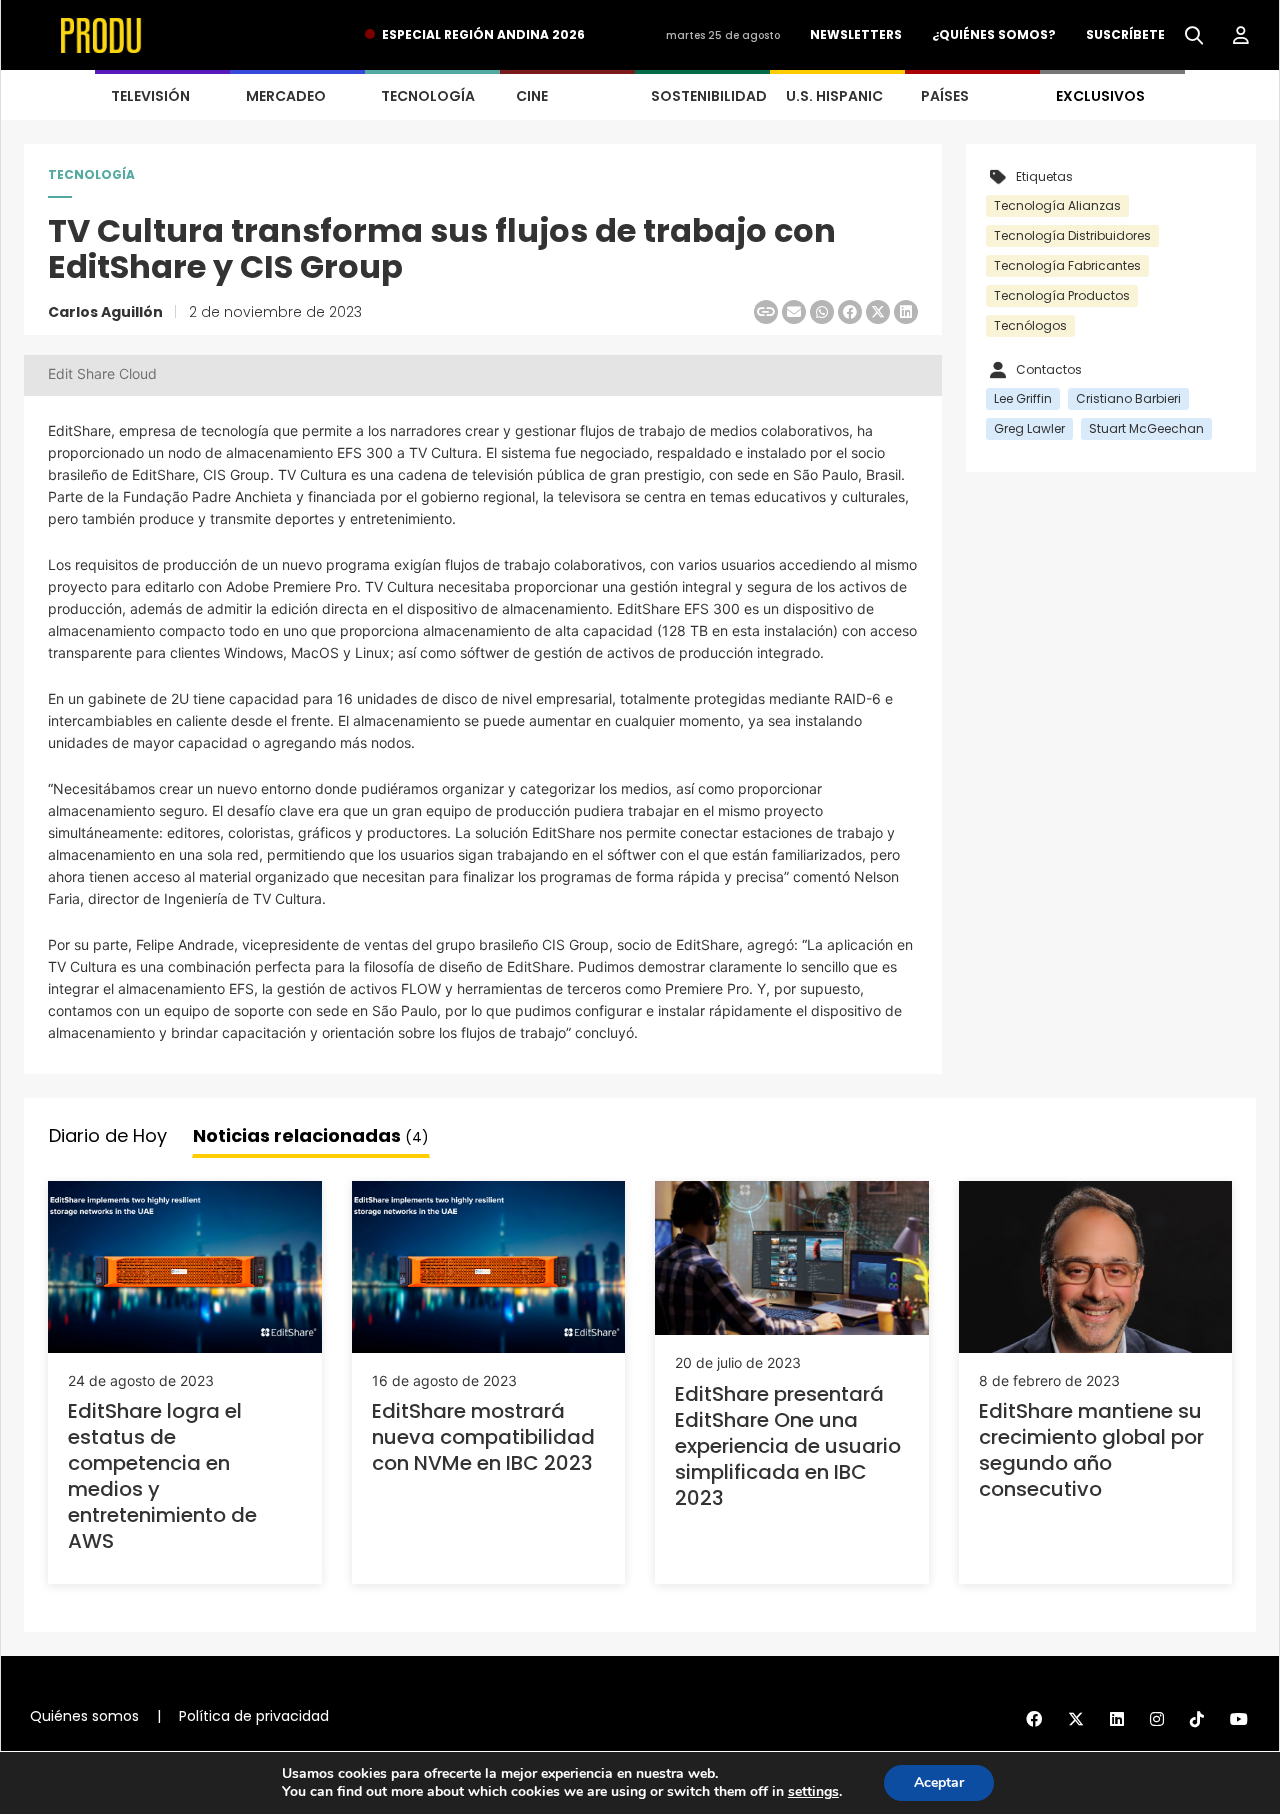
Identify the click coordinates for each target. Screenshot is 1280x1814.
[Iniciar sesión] (1241, 36)
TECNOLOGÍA (428, 96)
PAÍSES (945, 96)
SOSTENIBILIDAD (709, 96)
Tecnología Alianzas (1057, 205)
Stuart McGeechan (1146, 428)
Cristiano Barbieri (1128, 398)
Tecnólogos (1030, 325)
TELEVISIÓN (150, 96)
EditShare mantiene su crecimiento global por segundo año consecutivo (1091, 1450)
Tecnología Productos (1062, 295)
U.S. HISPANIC (834, 96)
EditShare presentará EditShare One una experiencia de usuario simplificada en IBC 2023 (788, 1446)
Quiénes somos (84, 1716)
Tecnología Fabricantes (1067, 265)
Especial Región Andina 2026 (483, 34)
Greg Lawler (1029, 428)
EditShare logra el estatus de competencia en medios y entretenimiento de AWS (162, 1476)
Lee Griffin (1023, 398)
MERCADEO (286, 96)
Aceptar (939, 1782)
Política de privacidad (254, 1716)
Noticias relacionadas (311, 1135)
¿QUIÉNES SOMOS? (994, 34)
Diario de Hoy (108, 1135)
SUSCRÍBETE (1125, 34)
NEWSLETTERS (856, 34)
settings (813, 1792)
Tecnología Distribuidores (1072, 235)
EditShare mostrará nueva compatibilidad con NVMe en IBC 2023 (483, 1437)
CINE (532, 96)
